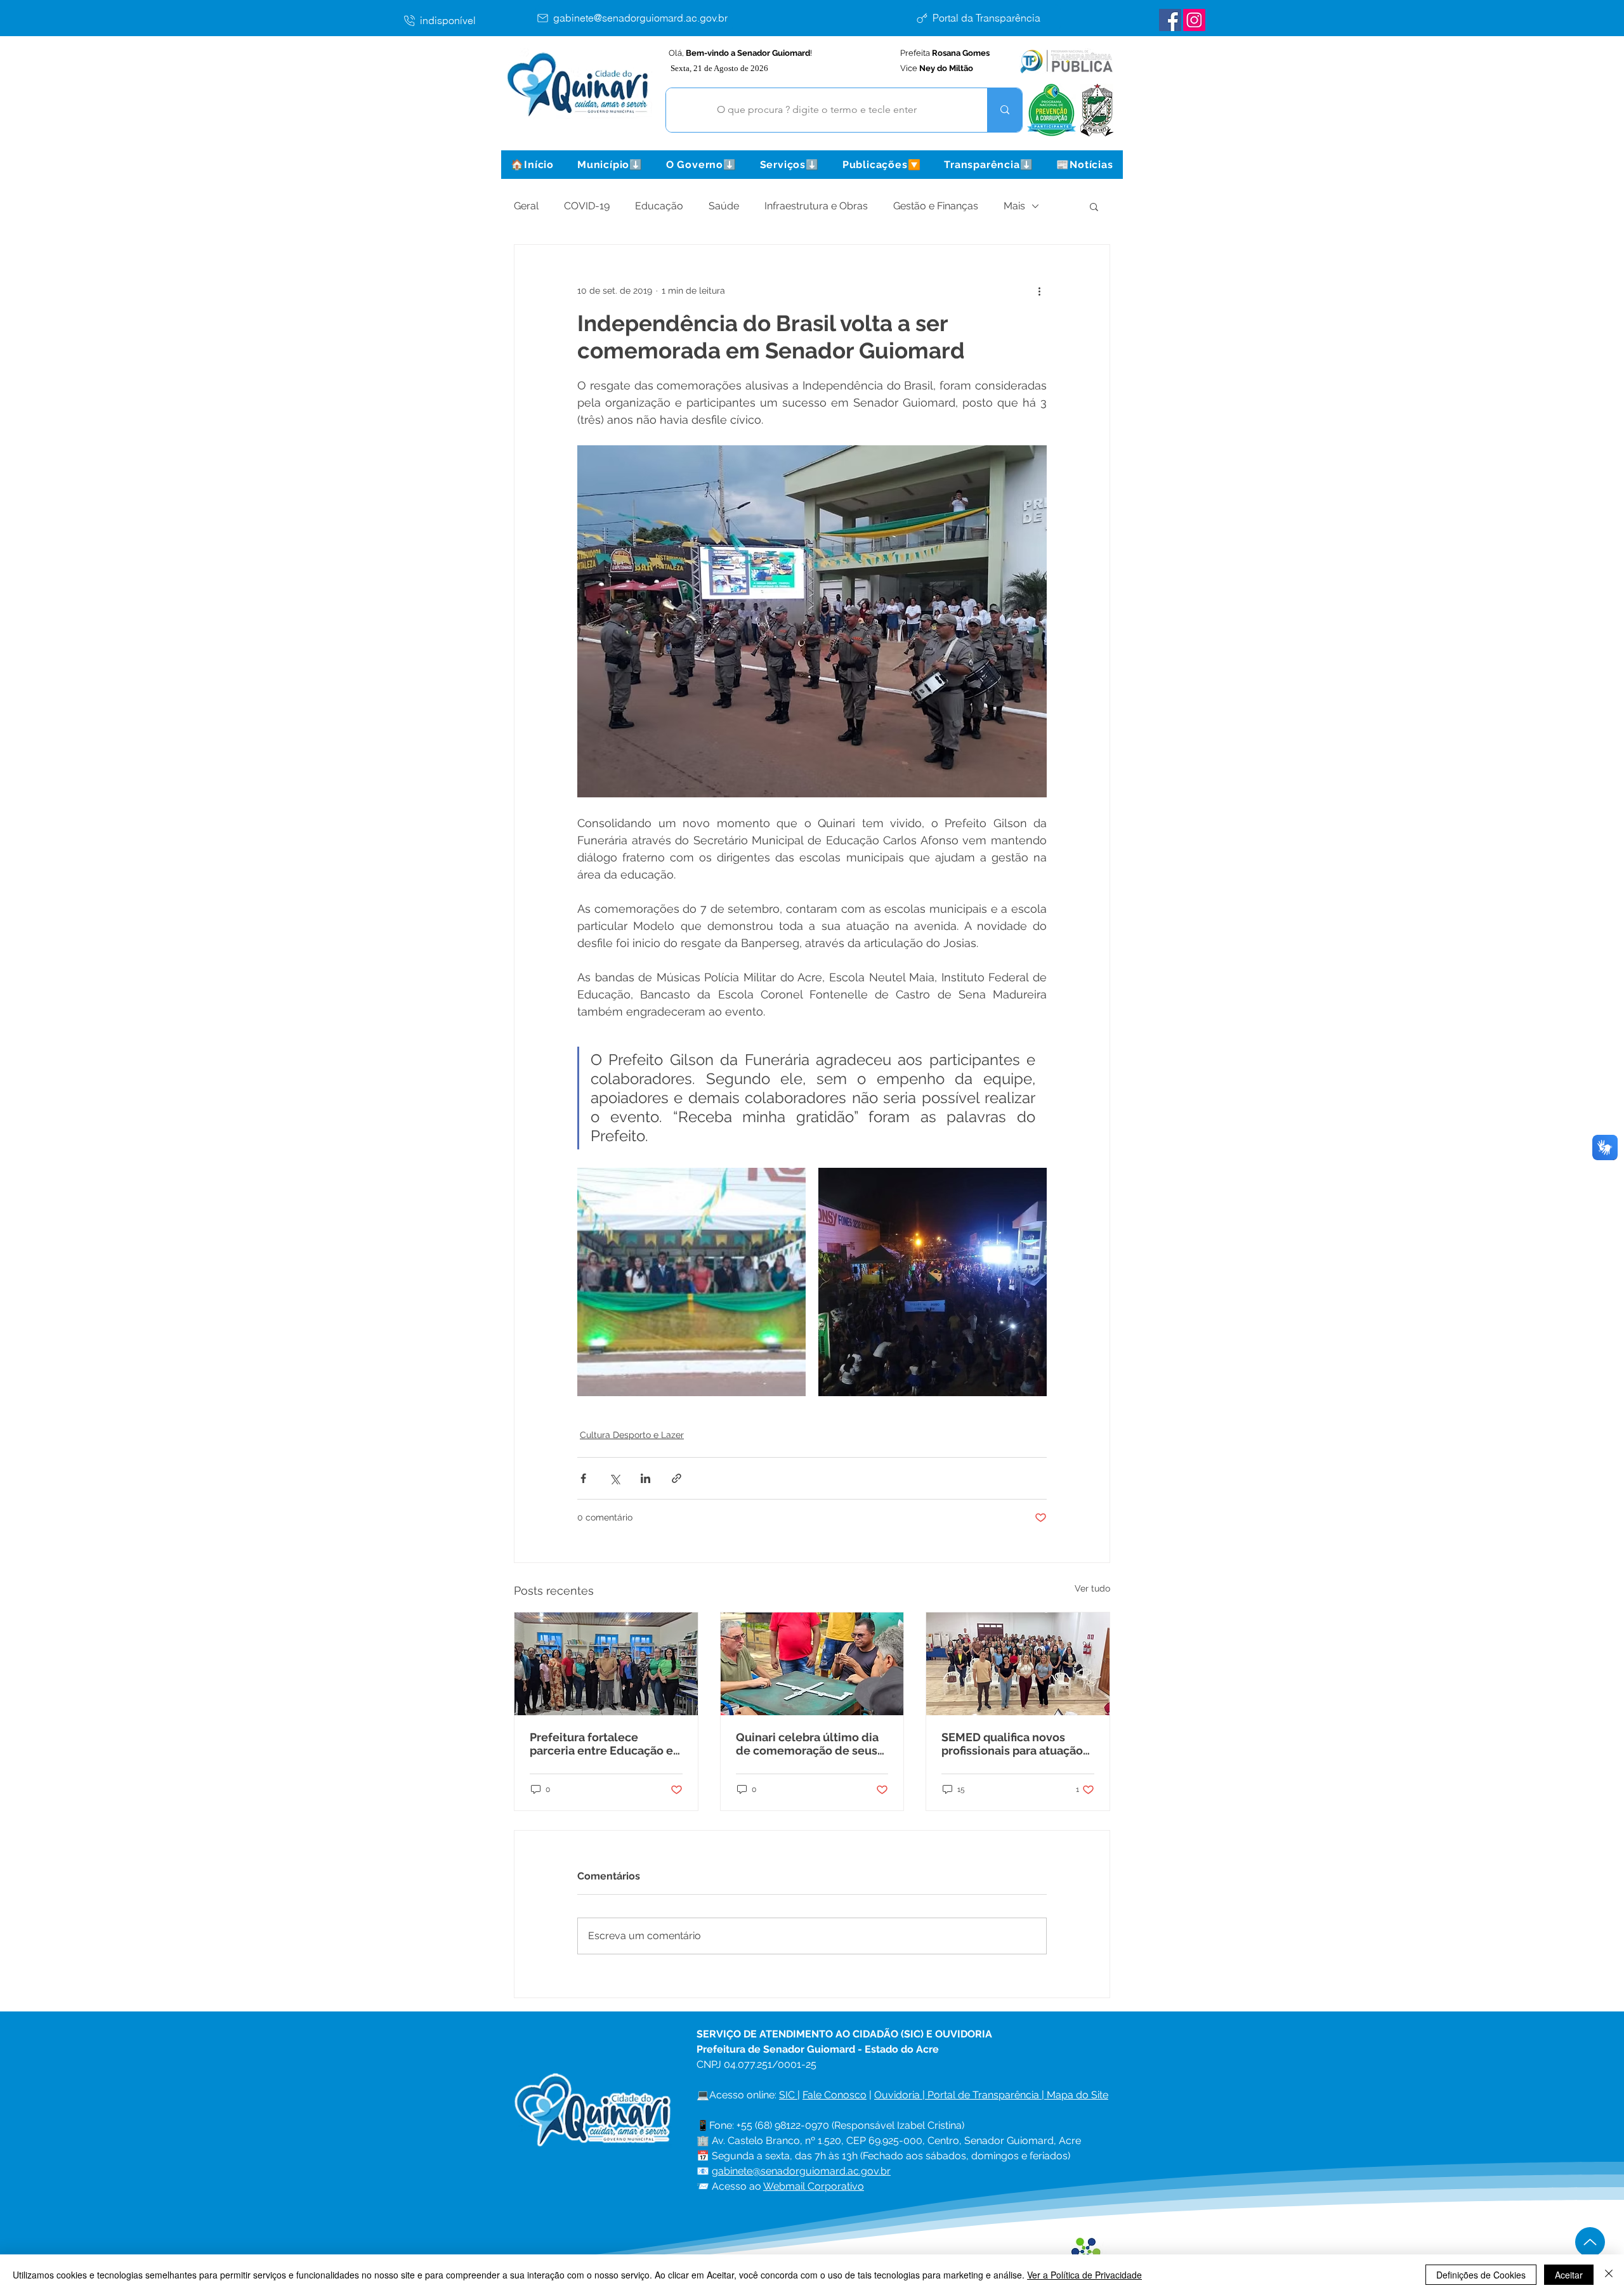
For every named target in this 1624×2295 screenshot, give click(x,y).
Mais (1014, 206)
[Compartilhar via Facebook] (583, 1478)
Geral (526, 206)
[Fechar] (1609, 2275)
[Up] (1590, 2242)
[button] (610, 165)
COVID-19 (587, 206)
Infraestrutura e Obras (816, 206)
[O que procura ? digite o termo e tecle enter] (1005, 110)
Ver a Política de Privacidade (1084, 2275)
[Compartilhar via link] (677, 1478)
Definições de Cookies (1481, 2275)
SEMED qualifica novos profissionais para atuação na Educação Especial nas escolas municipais (1012, 1744)
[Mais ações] (1039, 291)
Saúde (724, 206)
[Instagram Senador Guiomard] (1194, 20)
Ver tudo (1092, 1588)
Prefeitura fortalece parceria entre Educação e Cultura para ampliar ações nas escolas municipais (603, 1744)
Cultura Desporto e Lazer (632, 1435)
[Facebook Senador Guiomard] (1170, 20)
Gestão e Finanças (936, 206)
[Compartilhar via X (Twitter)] (614, 1478)
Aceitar (1569, 2275)
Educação (659, 206)
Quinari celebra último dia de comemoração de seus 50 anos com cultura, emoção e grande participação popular (807, 1744)
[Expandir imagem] (691, 1282)
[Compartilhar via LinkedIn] (645, 1478)
